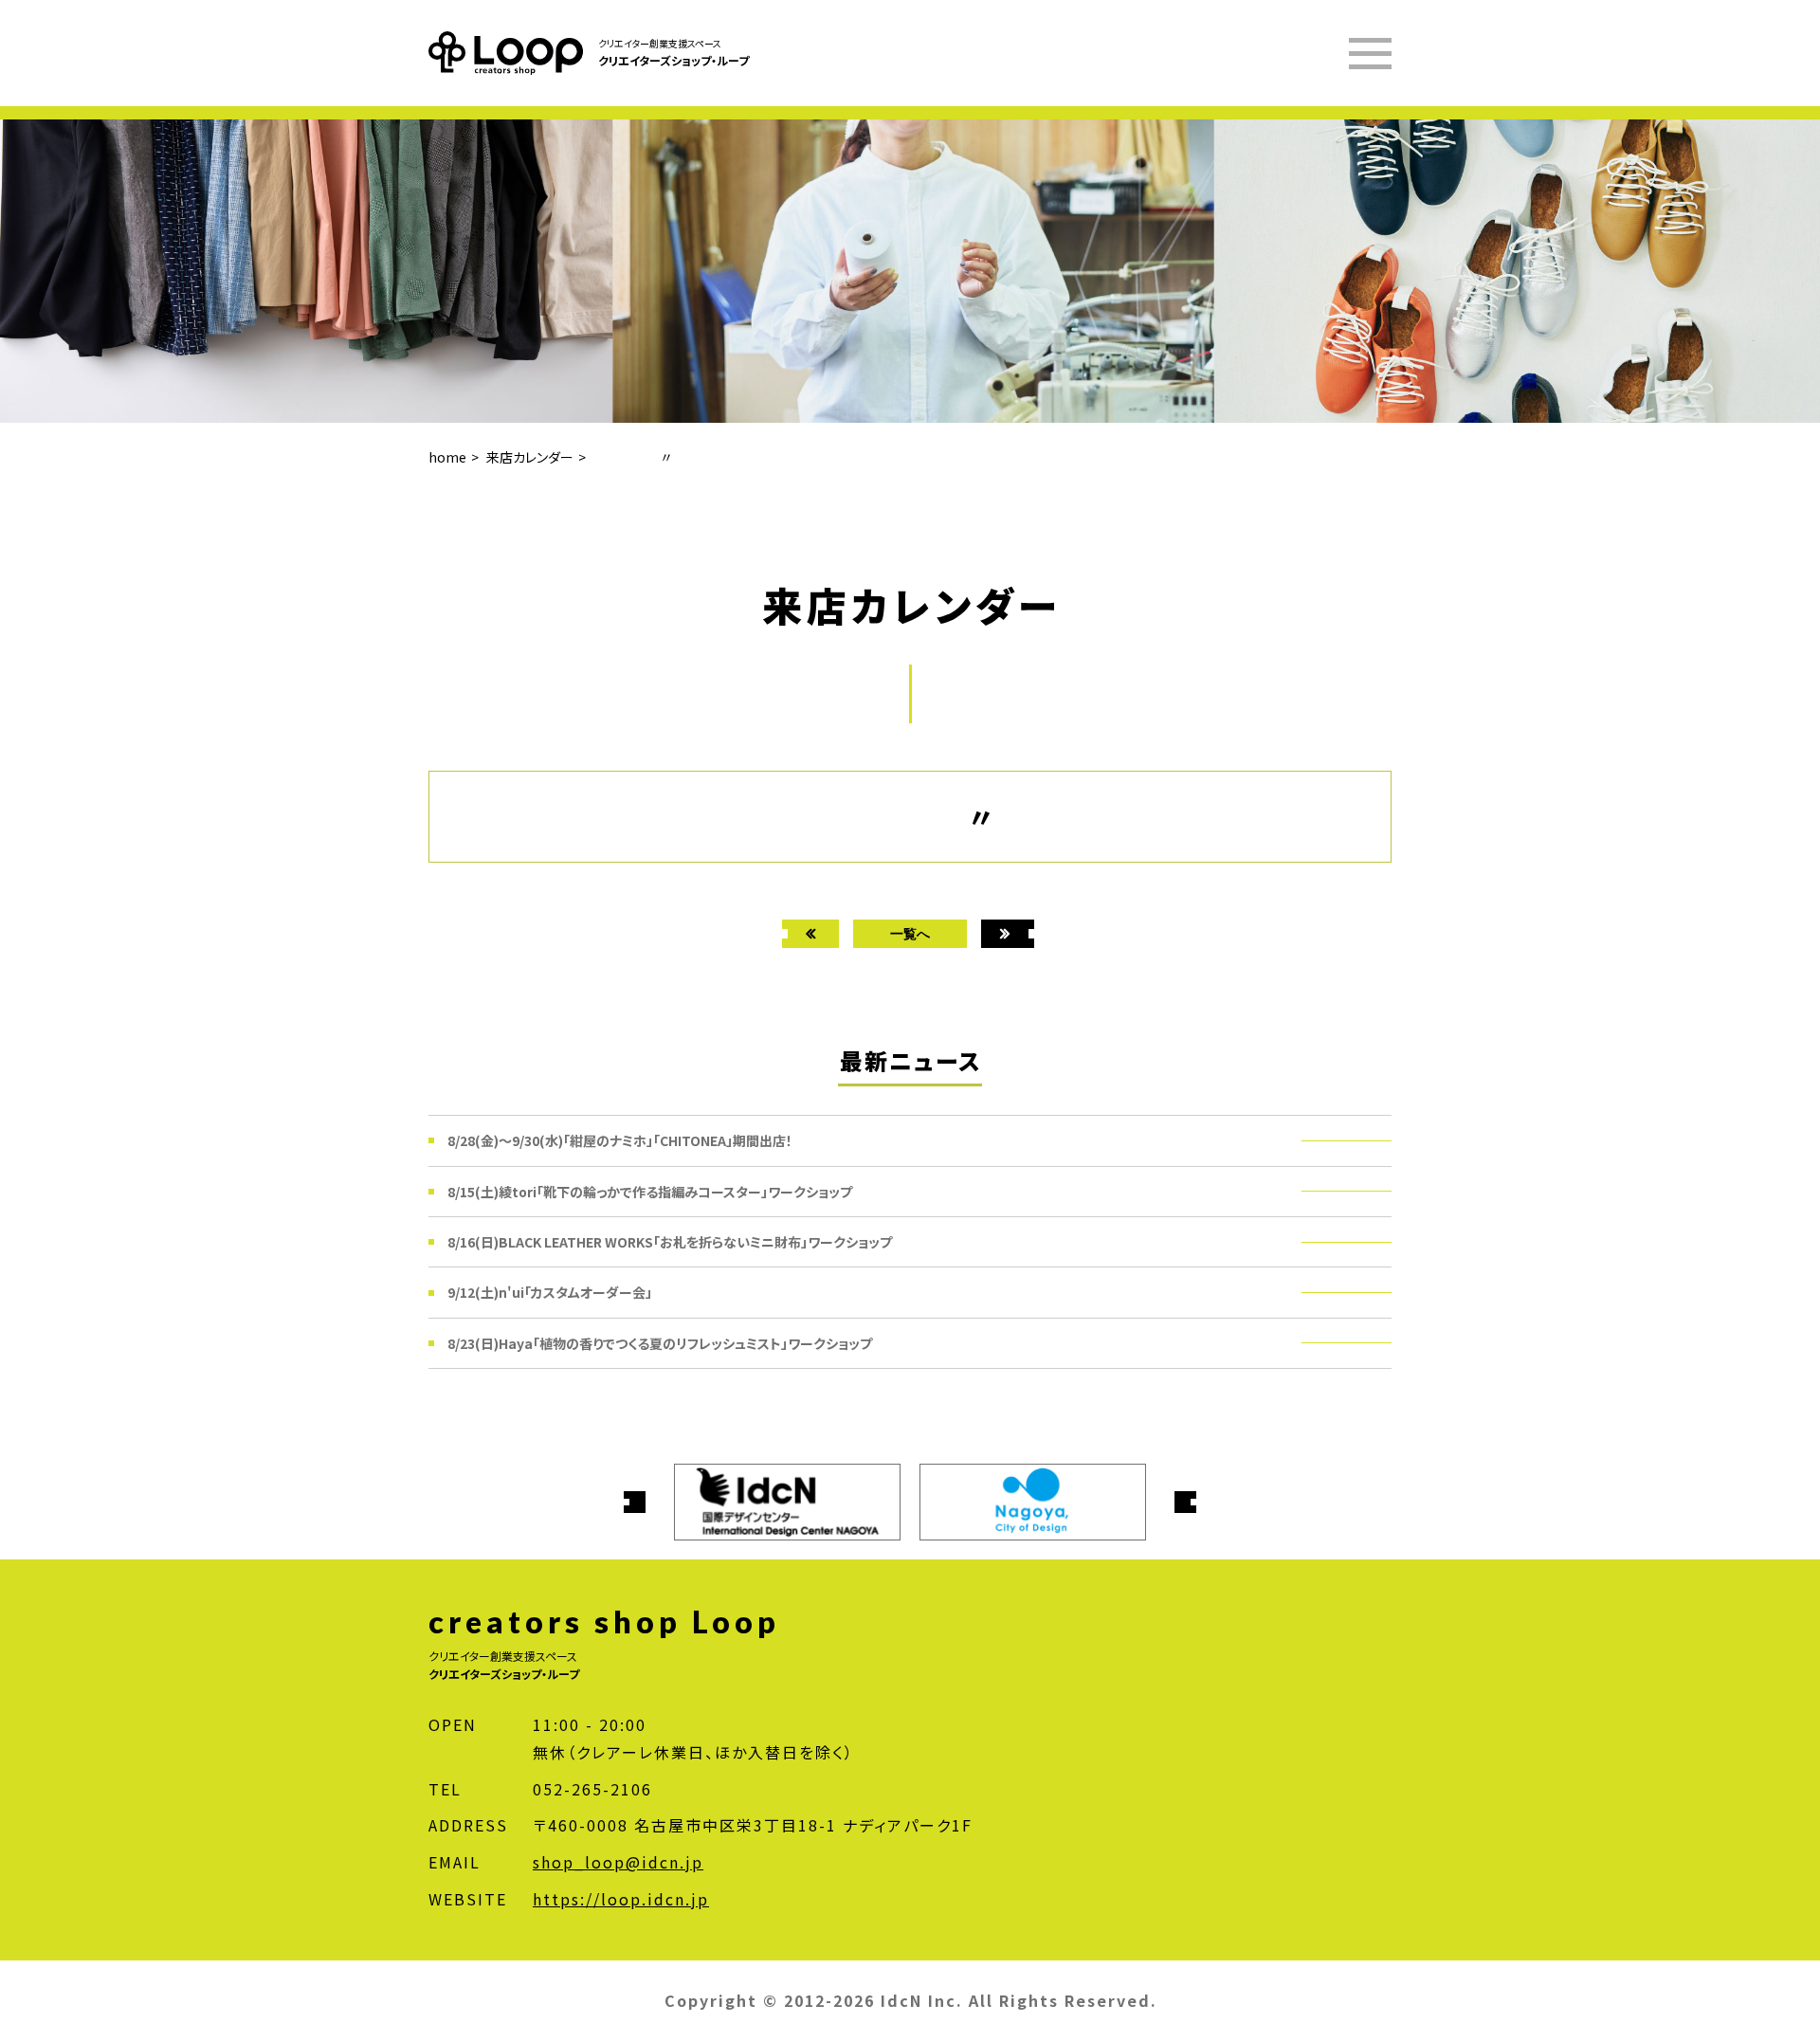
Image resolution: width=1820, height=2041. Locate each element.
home (447, 457)
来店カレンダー (530, 457)
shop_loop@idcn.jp (618, 1862)
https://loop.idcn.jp (621, 1899)
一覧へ (910, 933)
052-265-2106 (592, 1789)
